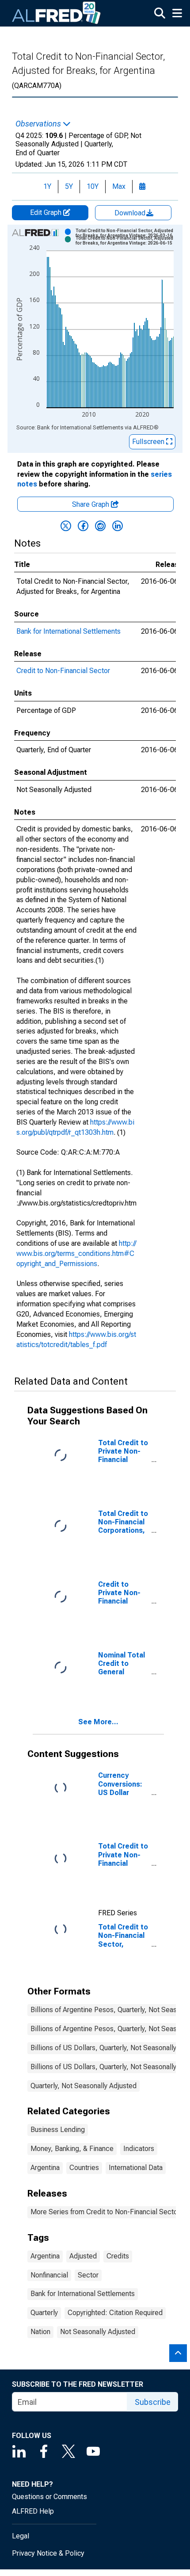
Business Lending (58, 2130)
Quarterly (44, 2313)
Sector (88, 2275)
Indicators (139, 2149)
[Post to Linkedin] (118, 526)
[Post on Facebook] (83, 526)
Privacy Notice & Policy (48, 2553)
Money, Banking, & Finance (72, 2149)
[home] (57, 13)
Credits (118, 2256)
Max (119, 186)
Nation (40, 2332)
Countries (84, 2168)
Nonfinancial (49, 2275)
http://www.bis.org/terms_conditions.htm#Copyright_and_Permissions (76, 1254)
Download (131, 213)
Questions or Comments (49, 2497)
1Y (47, 186)
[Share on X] (66, 526)
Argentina (45, 2168)
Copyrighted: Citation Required (115, 2313)
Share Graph (91, 504)
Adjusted (83, 2256)
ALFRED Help (33, 2511)
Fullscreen (149, 442)
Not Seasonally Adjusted (98, 2332)
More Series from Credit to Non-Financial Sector (105, 2212)
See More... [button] (98, 1722)
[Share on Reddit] (100, 526)
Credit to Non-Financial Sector (63, 671)
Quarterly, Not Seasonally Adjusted (84, 2086)
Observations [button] (39, 124)
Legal (21, 2536)
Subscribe (153, 2402)
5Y (69, 186)
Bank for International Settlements (68, 631)
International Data (136, 2168)
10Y (93, 186)
